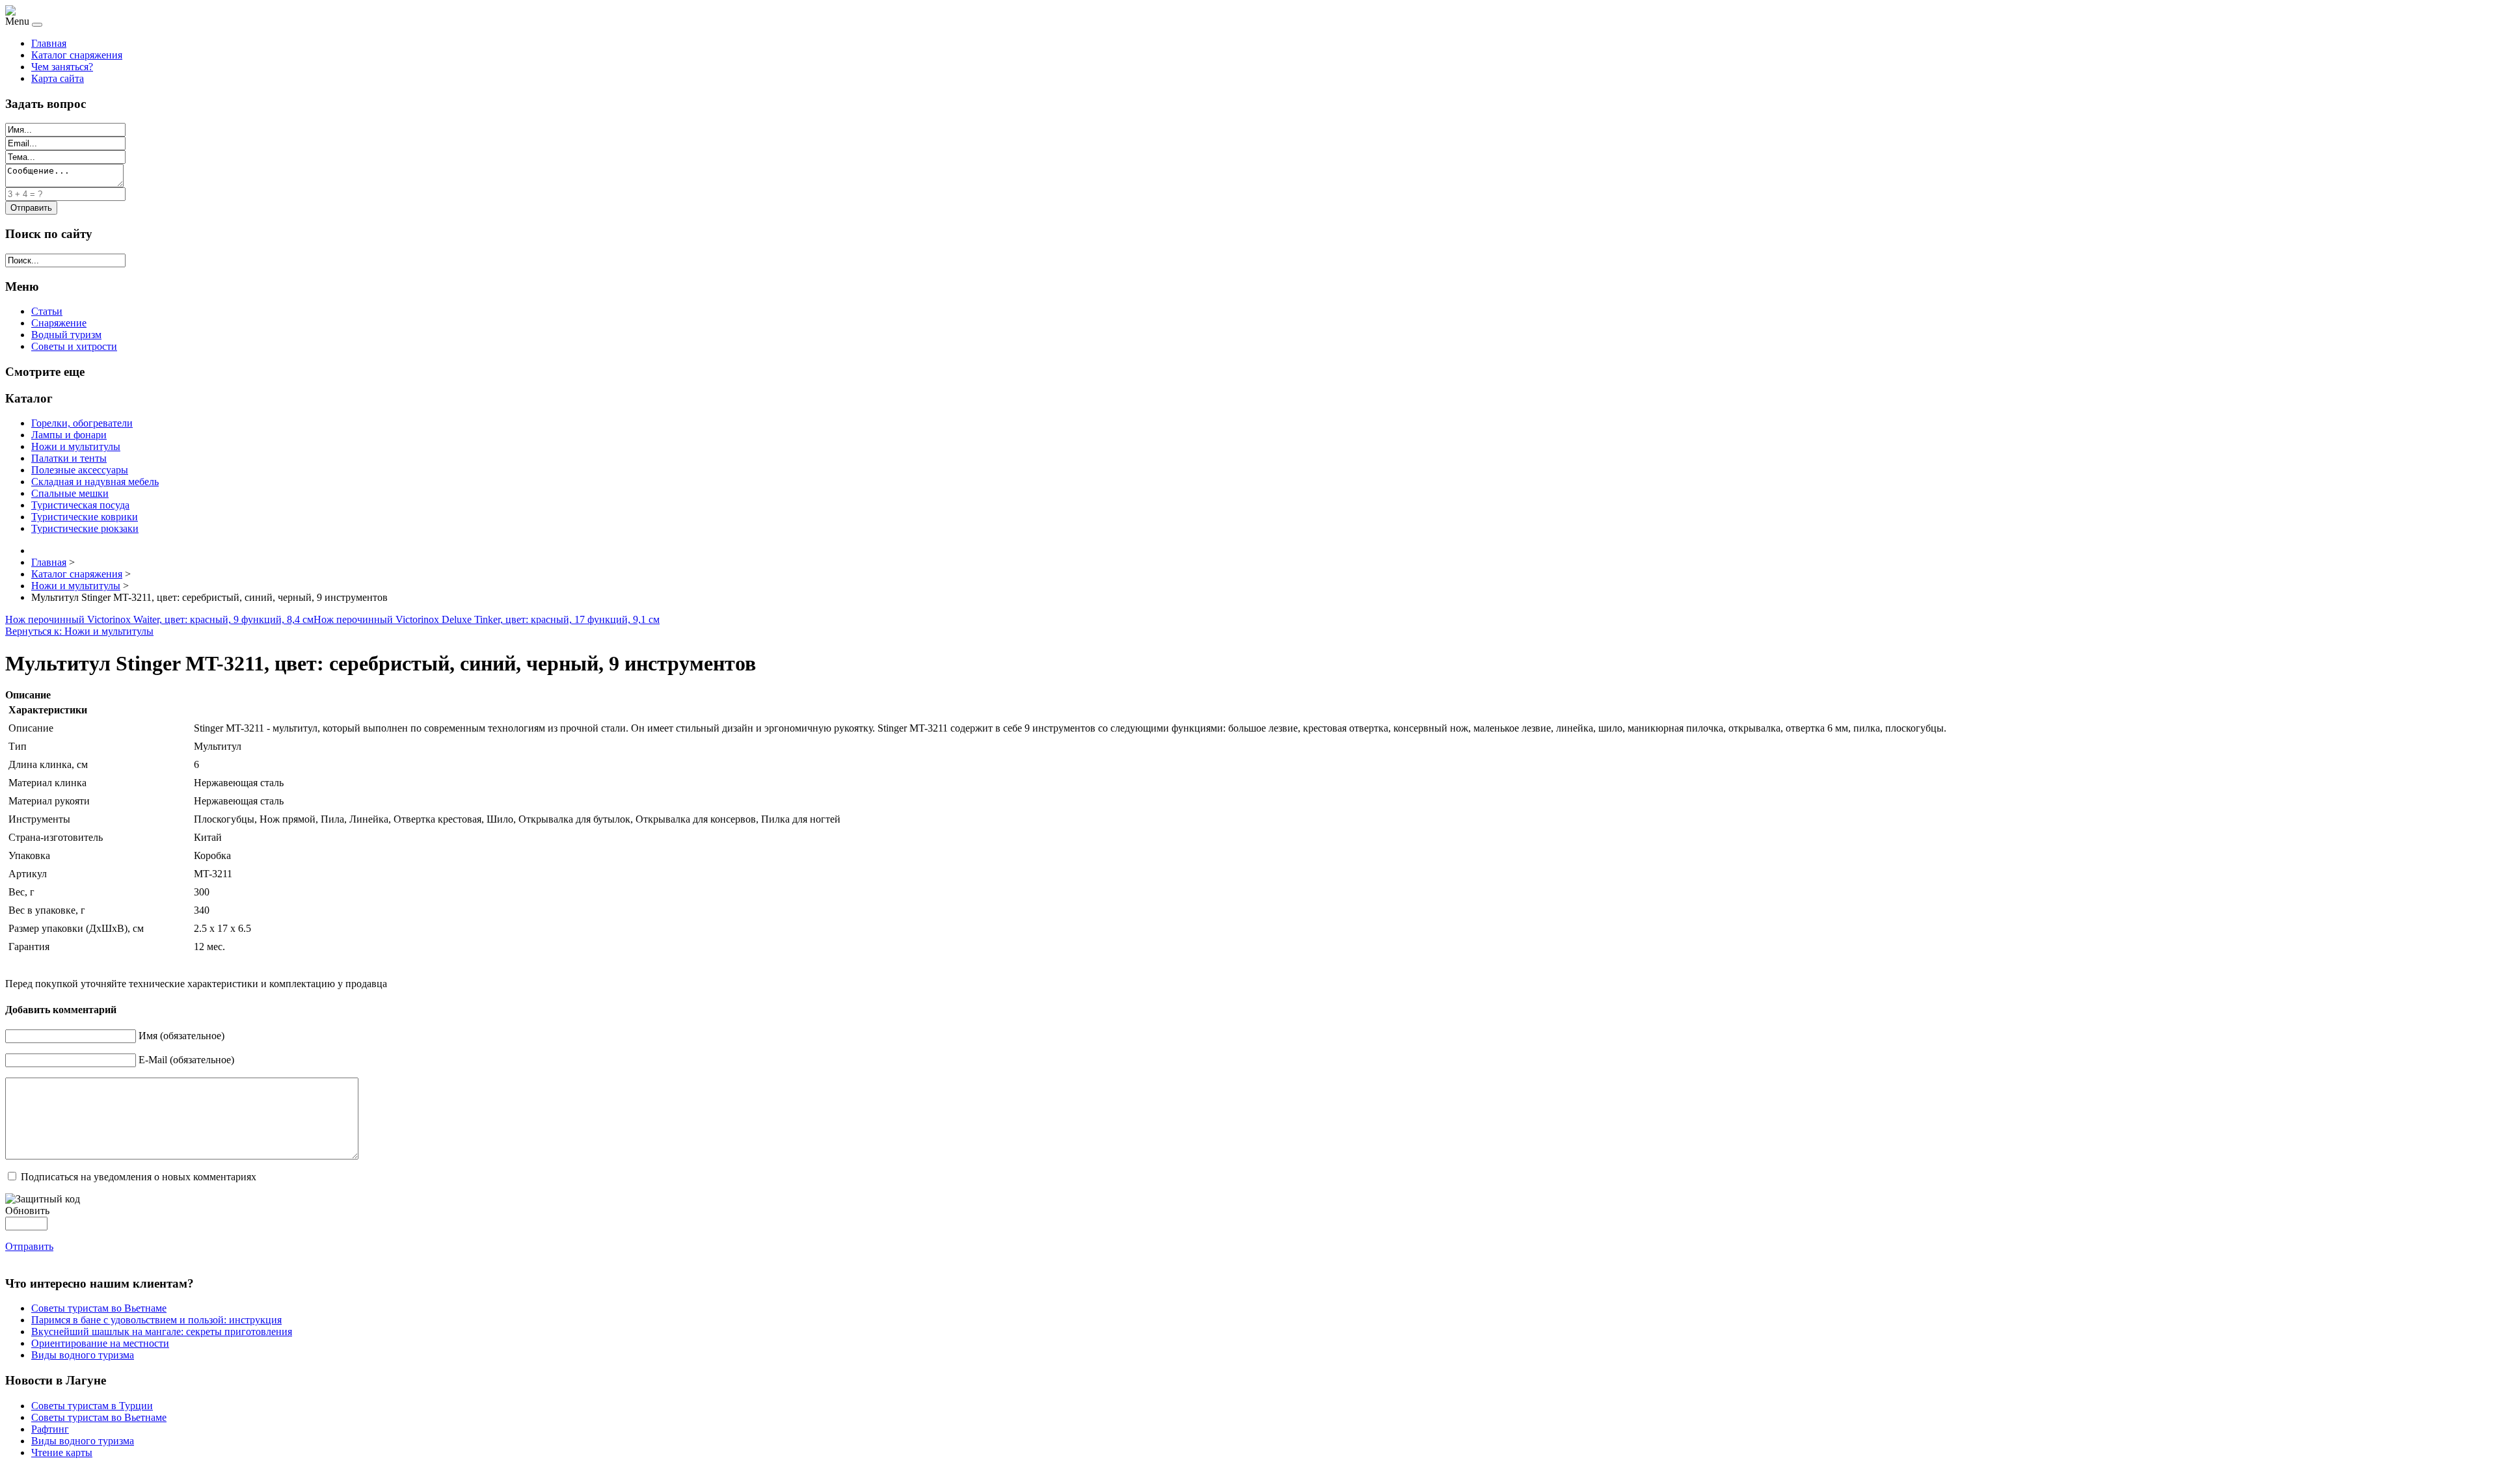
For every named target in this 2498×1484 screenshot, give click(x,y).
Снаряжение (59, 323)
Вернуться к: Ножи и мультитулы (79, 631)
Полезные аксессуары (80, 470)
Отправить (29, 1246)
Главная (49, 43)
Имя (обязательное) (181, 1036)
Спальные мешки (70, 493)
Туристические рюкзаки (85, 528)
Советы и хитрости (74, 346)
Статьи (47, 311)
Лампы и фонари (69, 435)
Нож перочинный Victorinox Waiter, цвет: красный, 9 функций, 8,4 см (159, 619)
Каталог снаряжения (77, 55)
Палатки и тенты (69, 458)
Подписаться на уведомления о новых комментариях (139, 1177)
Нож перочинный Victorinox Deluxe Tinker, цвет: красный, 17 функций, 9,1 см (487, 619)
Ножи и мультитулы (76, 446)
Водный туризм (66, 335)
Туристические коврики (85, 517)
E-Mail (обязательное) (186, 1060)
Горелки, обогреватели (82, 423)
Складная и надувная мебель (95, 482)
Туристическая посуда (80, 505)
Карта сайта (58, 78)
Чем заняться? (62, 67)
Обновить (27, 1211)
